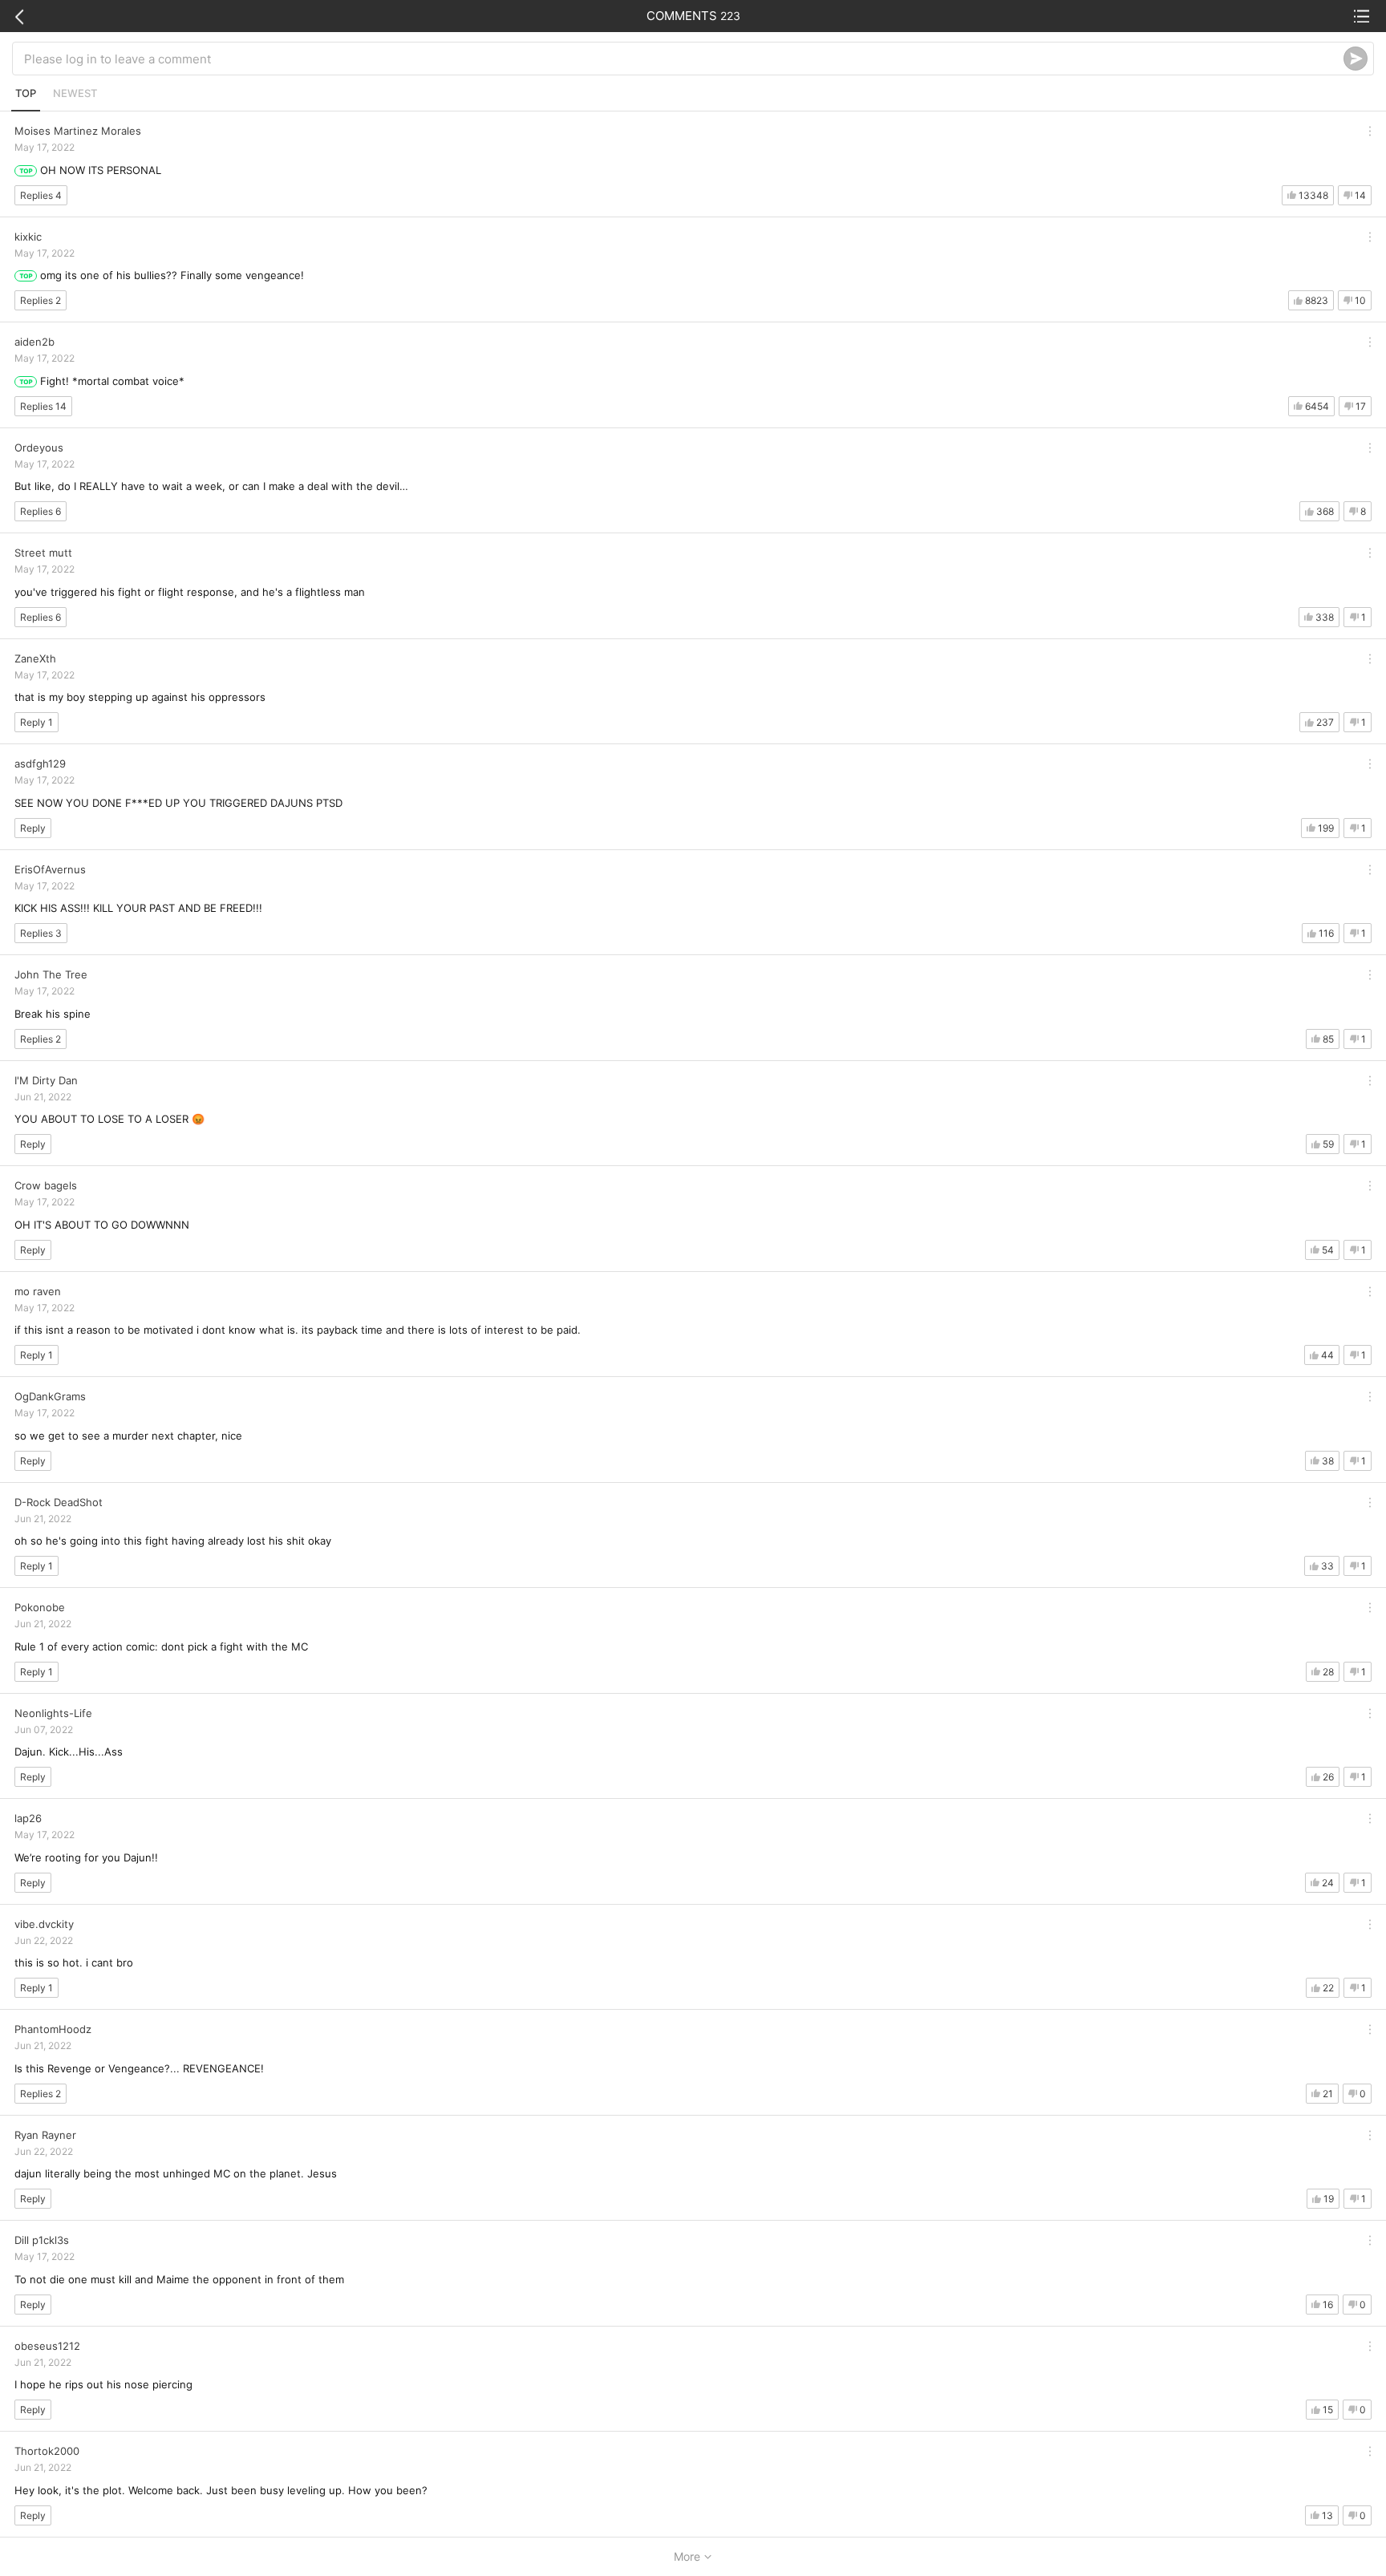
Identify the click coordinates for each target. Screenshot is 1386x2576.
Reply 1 (36, 722)
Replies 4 (41, 195)
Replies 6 (41, 511)
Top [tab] (26, 93)
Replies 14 (43, 406)
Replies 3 (41, 933)
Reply (33, 828)
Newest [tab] (75, 93)
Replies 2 (41, 300)
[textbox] (684, 59)
